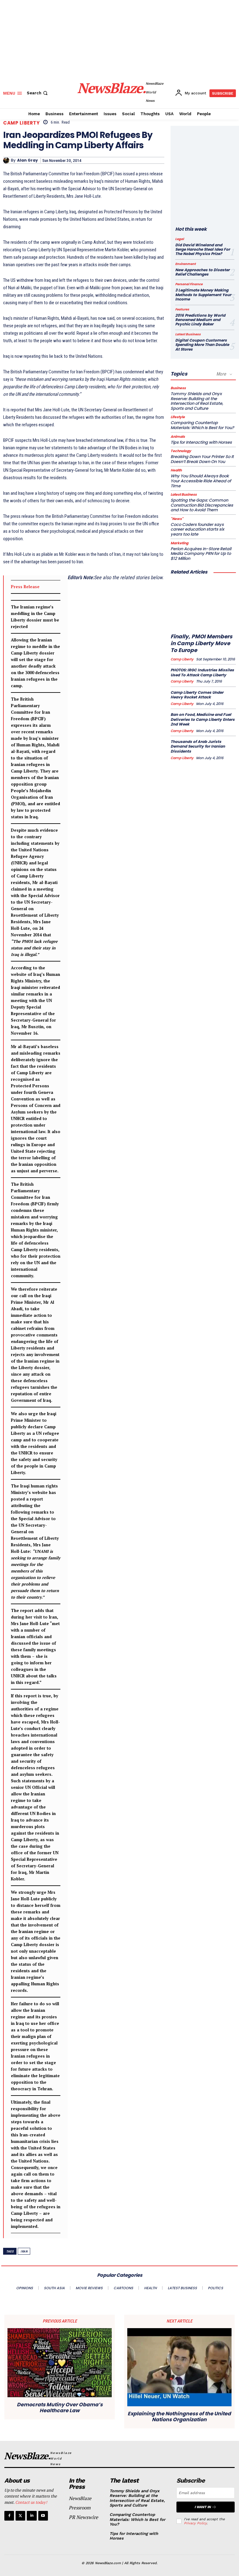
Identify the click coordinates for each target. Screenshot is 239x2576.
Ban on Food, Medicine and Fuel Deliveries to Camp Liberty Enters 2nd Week (203, 719)
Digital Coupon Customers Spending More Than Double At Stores (202, 345)
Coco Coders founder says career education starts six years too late (197, 529)
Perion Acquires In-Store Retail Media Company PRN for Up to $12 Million (201, 554)
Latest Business (188, 334)
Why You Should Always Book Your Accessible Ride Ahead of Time (201, 481)
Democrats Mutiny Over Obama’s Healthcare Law (60, 2408)
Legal (180, 239)
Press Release (25, 587)
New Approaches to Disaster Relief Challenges (202, 272)
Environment (185, 264)
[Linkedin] (32, 2516)
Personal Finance (189, 284)
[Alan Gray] (7, 160)
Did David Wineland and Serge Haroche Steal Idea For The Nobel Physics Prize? (203, 249)
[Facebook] (9, 2516)
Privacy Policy (195, 2523)
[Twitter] (20, 2516)
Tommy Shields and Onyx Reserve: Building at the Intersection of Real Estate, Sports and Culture (197, 401)
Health (176, 470)
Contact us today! (31, 2502)
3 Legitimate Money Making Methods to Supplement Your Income (203, 295)
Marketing (179, 543)
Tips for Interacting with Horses (201, 442)
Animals (178, 437)
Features (182, 310)
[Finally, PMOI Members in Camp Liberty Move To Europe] (203, 605)
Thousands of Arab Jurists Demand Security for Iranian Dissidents (198, 746)
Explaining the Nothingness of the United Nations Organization (179, 2417)
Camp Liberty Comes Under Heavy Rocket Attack (197, 695)
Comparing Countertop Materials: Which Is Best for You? (202, 425)
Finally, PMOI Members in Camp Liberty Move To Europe (201, 643)
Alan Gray (28, 160)
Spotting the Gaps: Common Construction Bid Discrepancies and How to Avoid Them (202, 505)
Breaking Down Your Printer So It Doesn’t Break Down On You (202, 459)
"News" (177, 519)
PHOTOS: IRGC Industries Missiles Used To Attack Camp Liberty (202, 672)
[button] (38, 93)
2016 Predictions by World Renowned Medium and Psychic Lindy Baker (200, 320)
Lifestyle (178, 417)
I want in (203, 2507)
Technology (181, 451)
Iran (24, 2251)
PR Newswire (83, 2517)
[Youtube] (43, 2516)
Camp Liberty (21, 123)
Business (178, 388)
